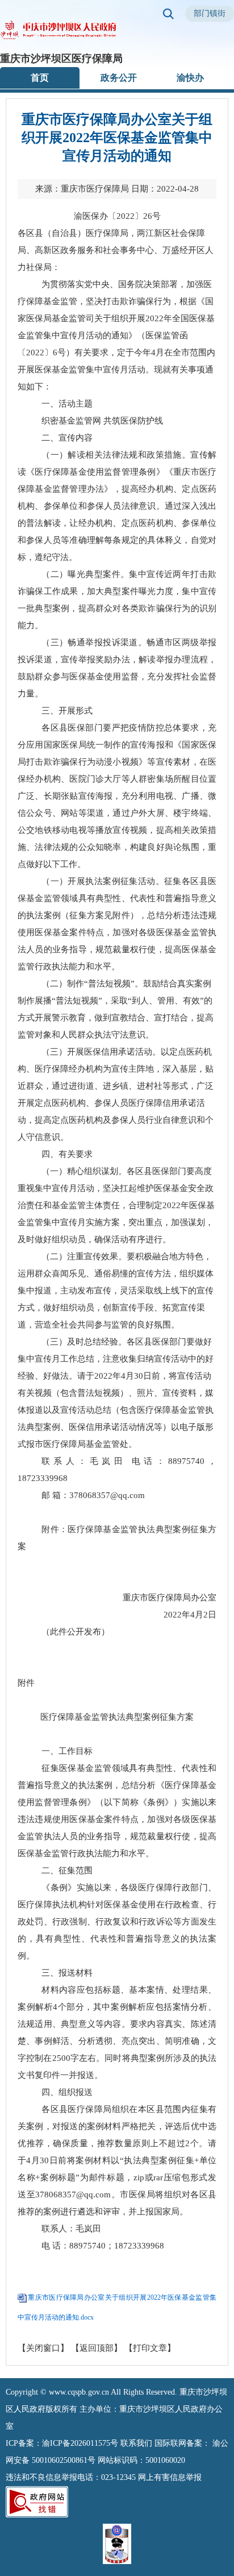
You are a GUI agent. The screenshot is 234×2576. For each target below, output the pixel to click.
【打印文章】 (150, 2348)
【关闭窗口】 (43, 2348)
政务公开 (119, 78)
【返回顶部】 (97, 2348)
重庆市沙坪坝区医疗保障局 (61, 59)
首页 (40, 78)
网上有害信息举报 (170, 2477)
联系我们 (136, 2443)
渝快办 (190, 78)
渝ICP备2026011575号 (80, 2443)
